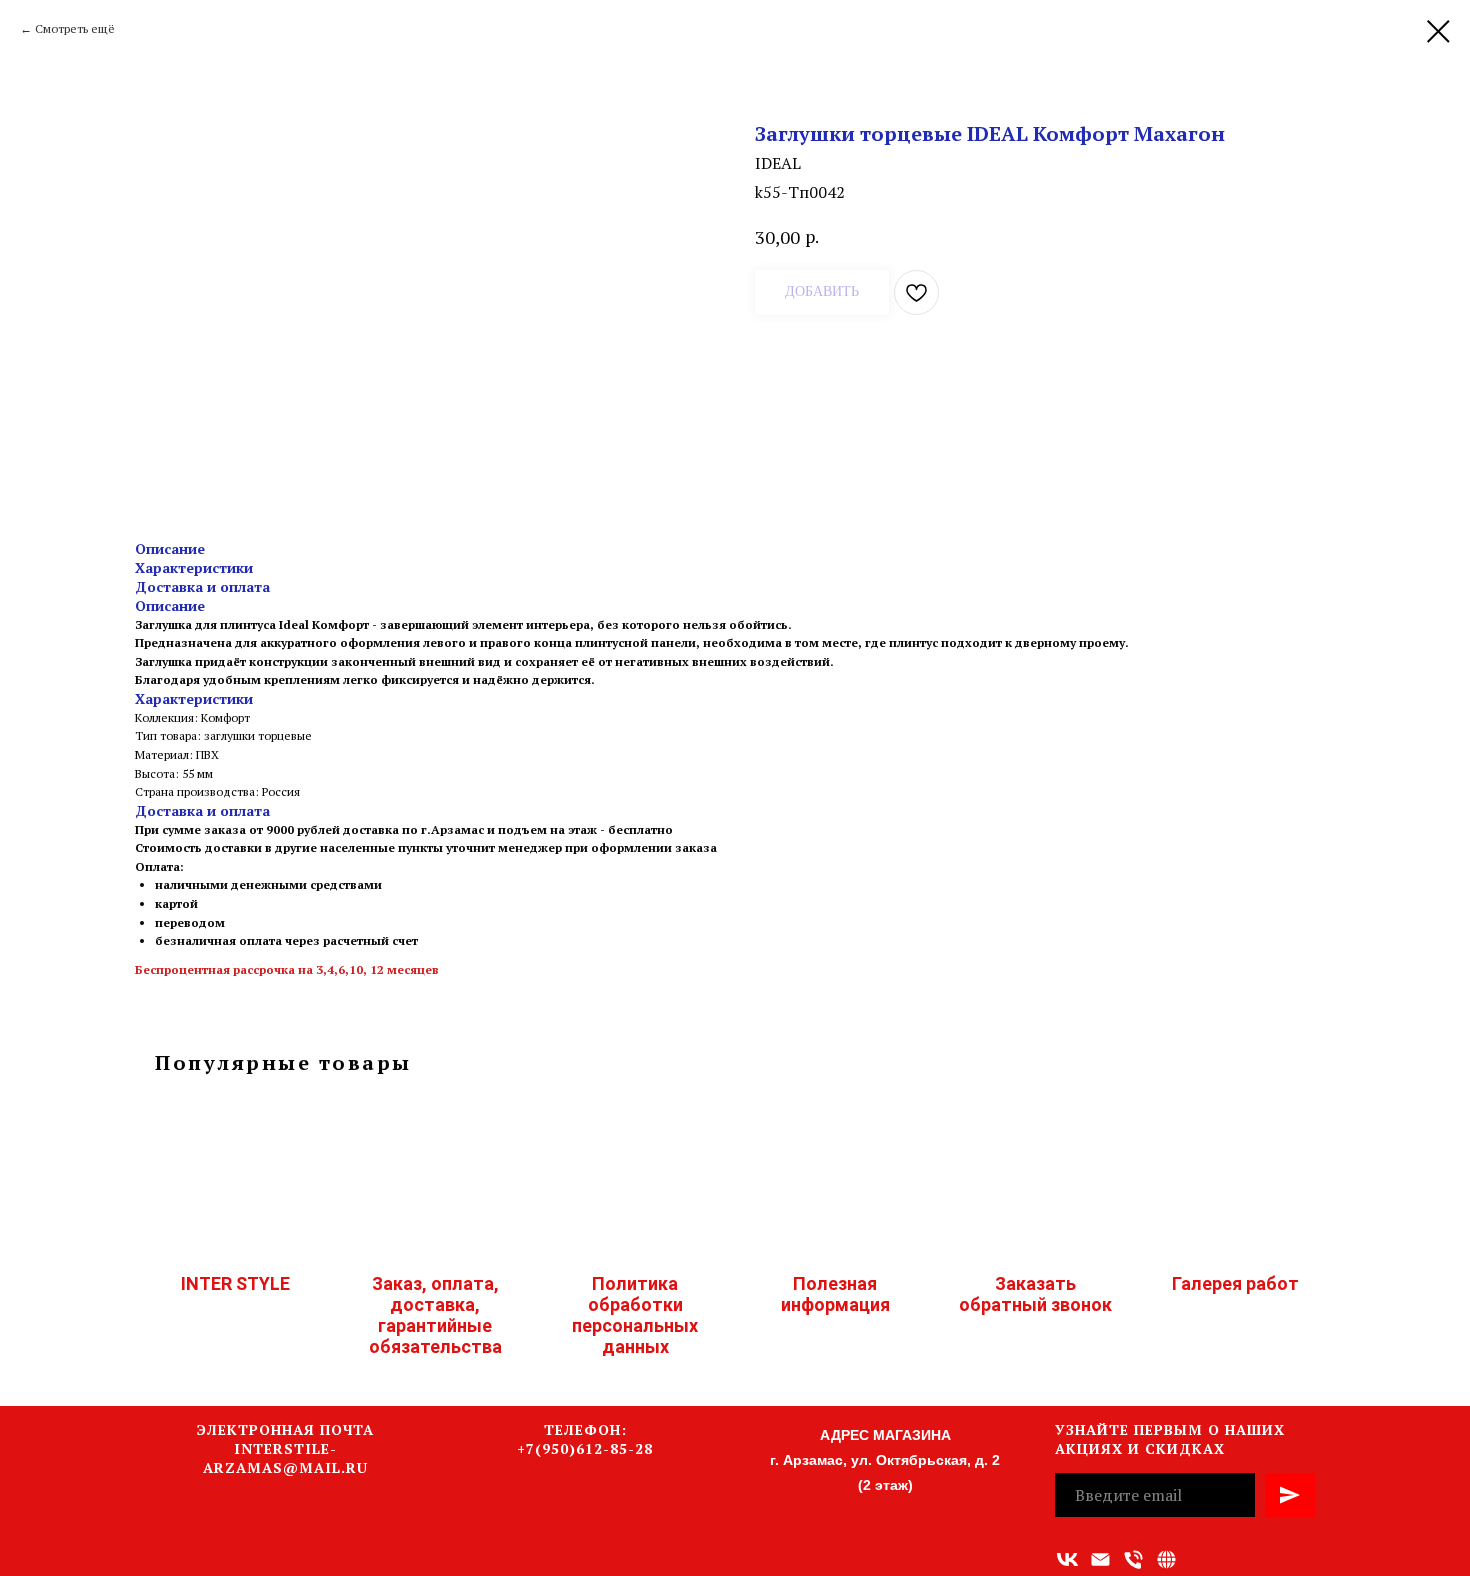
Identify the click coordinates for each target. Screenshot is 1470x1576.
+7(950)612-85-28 (585, 1448)
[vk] (1067, 1559)
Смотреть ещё (75, 28)
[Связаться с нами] (1166, 1559)
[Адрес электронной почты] (1100, 1559)
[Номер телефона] (1133, 1559)
